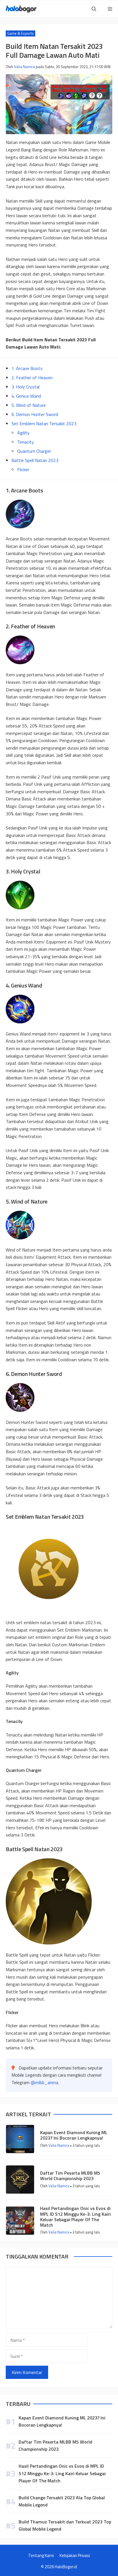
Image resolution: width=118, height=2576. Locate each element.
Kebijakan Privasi (75, 2555)
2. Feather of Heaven (32, 378)
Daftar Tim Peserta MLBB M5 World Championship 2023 (70, 2176)
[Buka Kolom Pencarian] (94, 9)
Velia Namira (24, 67)
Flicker (23, 469)
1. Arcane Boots (27, 368)
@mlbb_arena (44, 2082)
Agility (23, 433)
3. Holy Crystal (25, 387)
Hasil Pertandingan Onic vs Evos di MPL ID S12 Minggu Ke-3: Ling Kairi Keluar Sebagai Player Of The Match (75, 2217)
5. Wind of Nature (29, 405)
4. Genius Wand (26, 396)
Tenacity (25, 442)
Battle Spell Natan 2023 (35, 460)
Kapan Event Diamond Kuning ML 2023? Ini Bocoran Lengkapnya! (74, 2135)
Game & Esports (20, 33)
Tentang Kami (41, 2555)
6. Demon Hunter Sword (35, 414)
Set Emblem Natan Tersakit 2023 (44, 423)
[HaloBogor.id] (21, 9)
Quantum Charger (34, 451)
